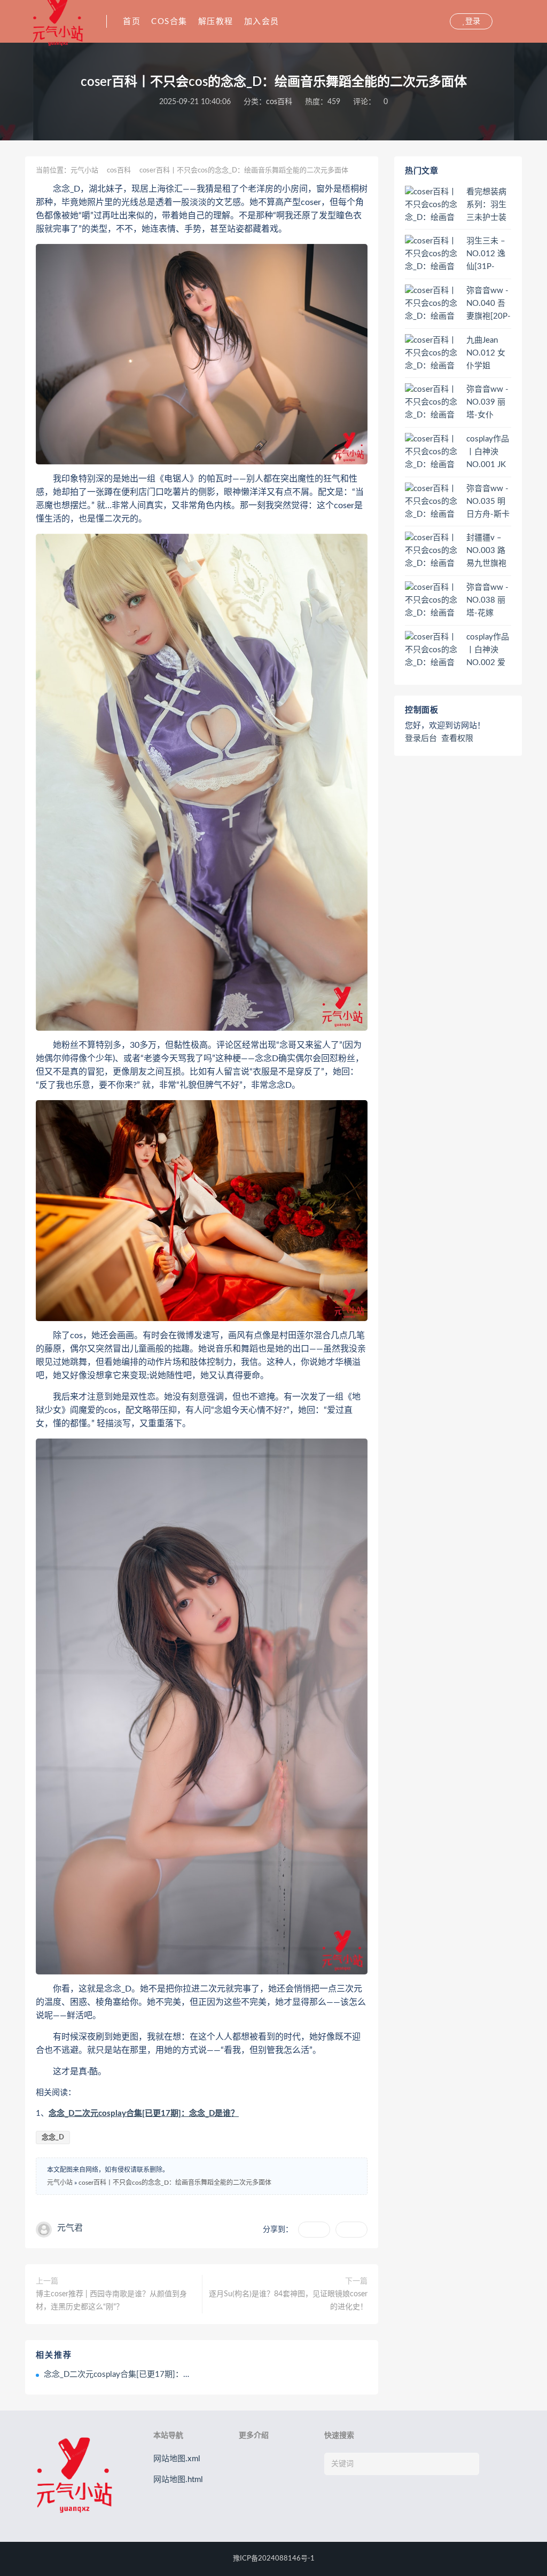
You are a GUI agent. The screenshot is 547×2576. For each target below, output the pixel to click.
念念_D (53, 2138)
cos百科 (279, 102)
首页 (132, 22)
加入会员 (262, 22)
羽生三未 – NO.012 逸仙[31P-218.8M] (486, 255)
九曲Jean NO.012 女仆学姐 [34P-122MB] (486, 354)
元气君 (70, 2228)
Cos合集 (169, 22)
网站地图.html (178, 2480)
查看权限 (457, 738)
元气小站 (84, 171)
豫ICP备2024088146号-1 (274, 2559)
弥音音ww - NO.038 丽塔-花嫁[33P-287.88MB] (487, 601)
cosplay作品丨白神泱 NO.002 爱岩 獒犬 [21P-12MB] (488, 651)
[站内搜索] (441, 21)
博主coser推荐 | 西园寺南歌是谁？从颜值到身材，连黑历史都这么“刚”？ (111, 2301)
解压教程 (216, 22)
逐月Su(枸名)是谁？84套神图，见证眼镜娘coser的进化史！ (288, 2301)
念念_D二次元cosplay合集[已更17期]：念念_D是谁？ (144, 2113)
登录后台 (421, 738)
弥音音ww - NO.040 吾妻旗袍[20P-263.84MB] (489, 304)
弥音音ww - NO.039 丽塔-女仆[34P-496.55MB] (487, 403)
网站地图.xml (177, 2459)
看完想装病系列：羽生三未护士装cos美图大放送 (489, 206)
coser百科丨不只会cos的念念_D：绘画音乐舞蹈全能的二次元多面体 (175, 2183)
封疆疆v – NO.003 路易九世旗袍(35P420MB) (488, 551)
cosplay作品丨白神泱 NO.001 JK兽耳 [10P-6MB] (488, 453)
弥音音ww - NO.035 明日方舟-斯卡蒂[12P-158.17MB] (488, 502)
